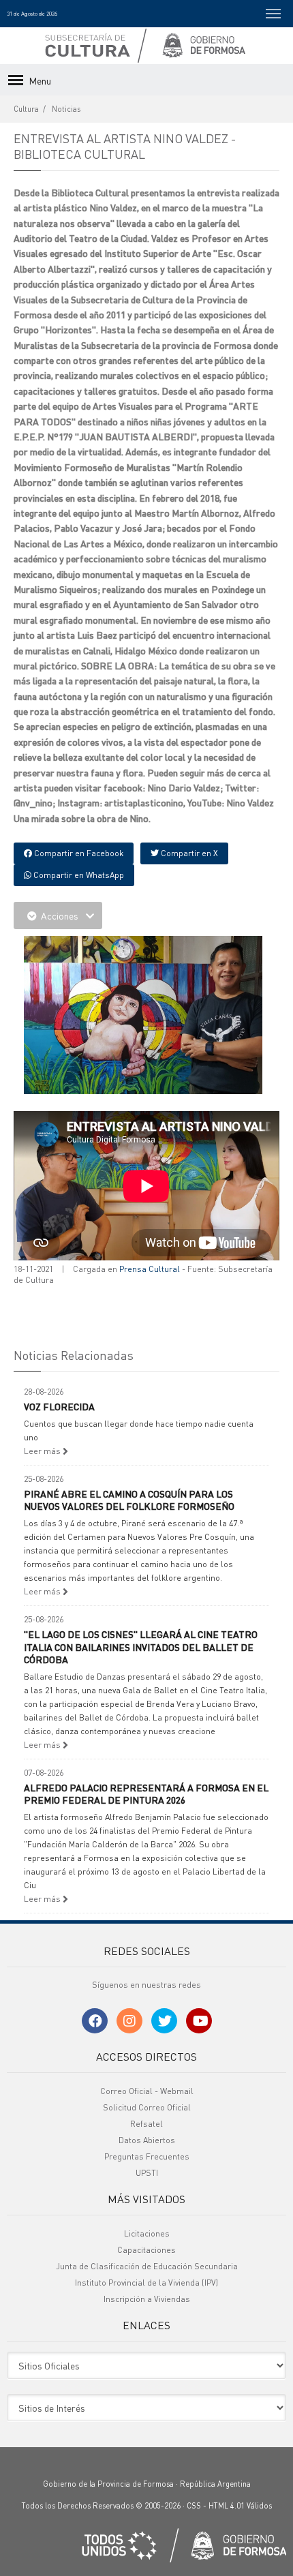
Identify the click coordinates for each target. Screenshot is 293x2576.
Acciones (60, 915)
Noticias (66, 109)
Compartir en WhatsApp (78, 875)
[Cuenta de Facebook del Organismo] (95, 2021)
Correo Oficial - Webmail (147, 2091)
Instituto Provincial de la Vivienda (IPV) (146, 2283)
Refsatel (146, 2124)
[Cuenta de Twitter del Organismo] (164, 2021)
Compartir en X (188, 853)
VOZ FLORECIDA (59, 1406)
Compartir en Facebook (78, 853)
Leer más (43, 1451)
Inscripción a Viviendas (147, 2299)
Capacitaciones (146, 2250)
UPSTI (147, 2173)
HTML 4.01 (227, 2506)
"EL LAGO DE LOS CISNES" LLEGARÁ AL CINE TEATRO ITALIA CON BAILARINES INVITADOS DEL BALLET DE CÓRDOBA (141, 1646)
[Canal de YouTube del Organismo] (199, 2021)
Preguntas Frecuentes (147, 2156)
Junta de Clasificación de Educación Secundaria (147, 2266)
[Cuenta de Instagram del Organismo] (129, 2021)
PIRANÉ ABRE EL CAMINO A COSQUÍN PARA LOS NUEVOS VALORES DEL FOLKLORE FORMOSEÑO (129, 1500)
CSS (194, 2506)
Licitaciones (147, 2233)
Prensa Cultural (150, 1269)
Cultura (26, 109)
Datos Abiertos (147, 2140)
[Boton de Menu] (273, 14)
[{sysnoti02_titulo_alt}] (143, 1013)
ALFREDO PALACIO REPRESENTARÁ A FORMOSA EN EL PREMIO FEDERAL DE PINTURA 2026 (146, 1793)
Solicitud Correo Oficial (147, 2107)
